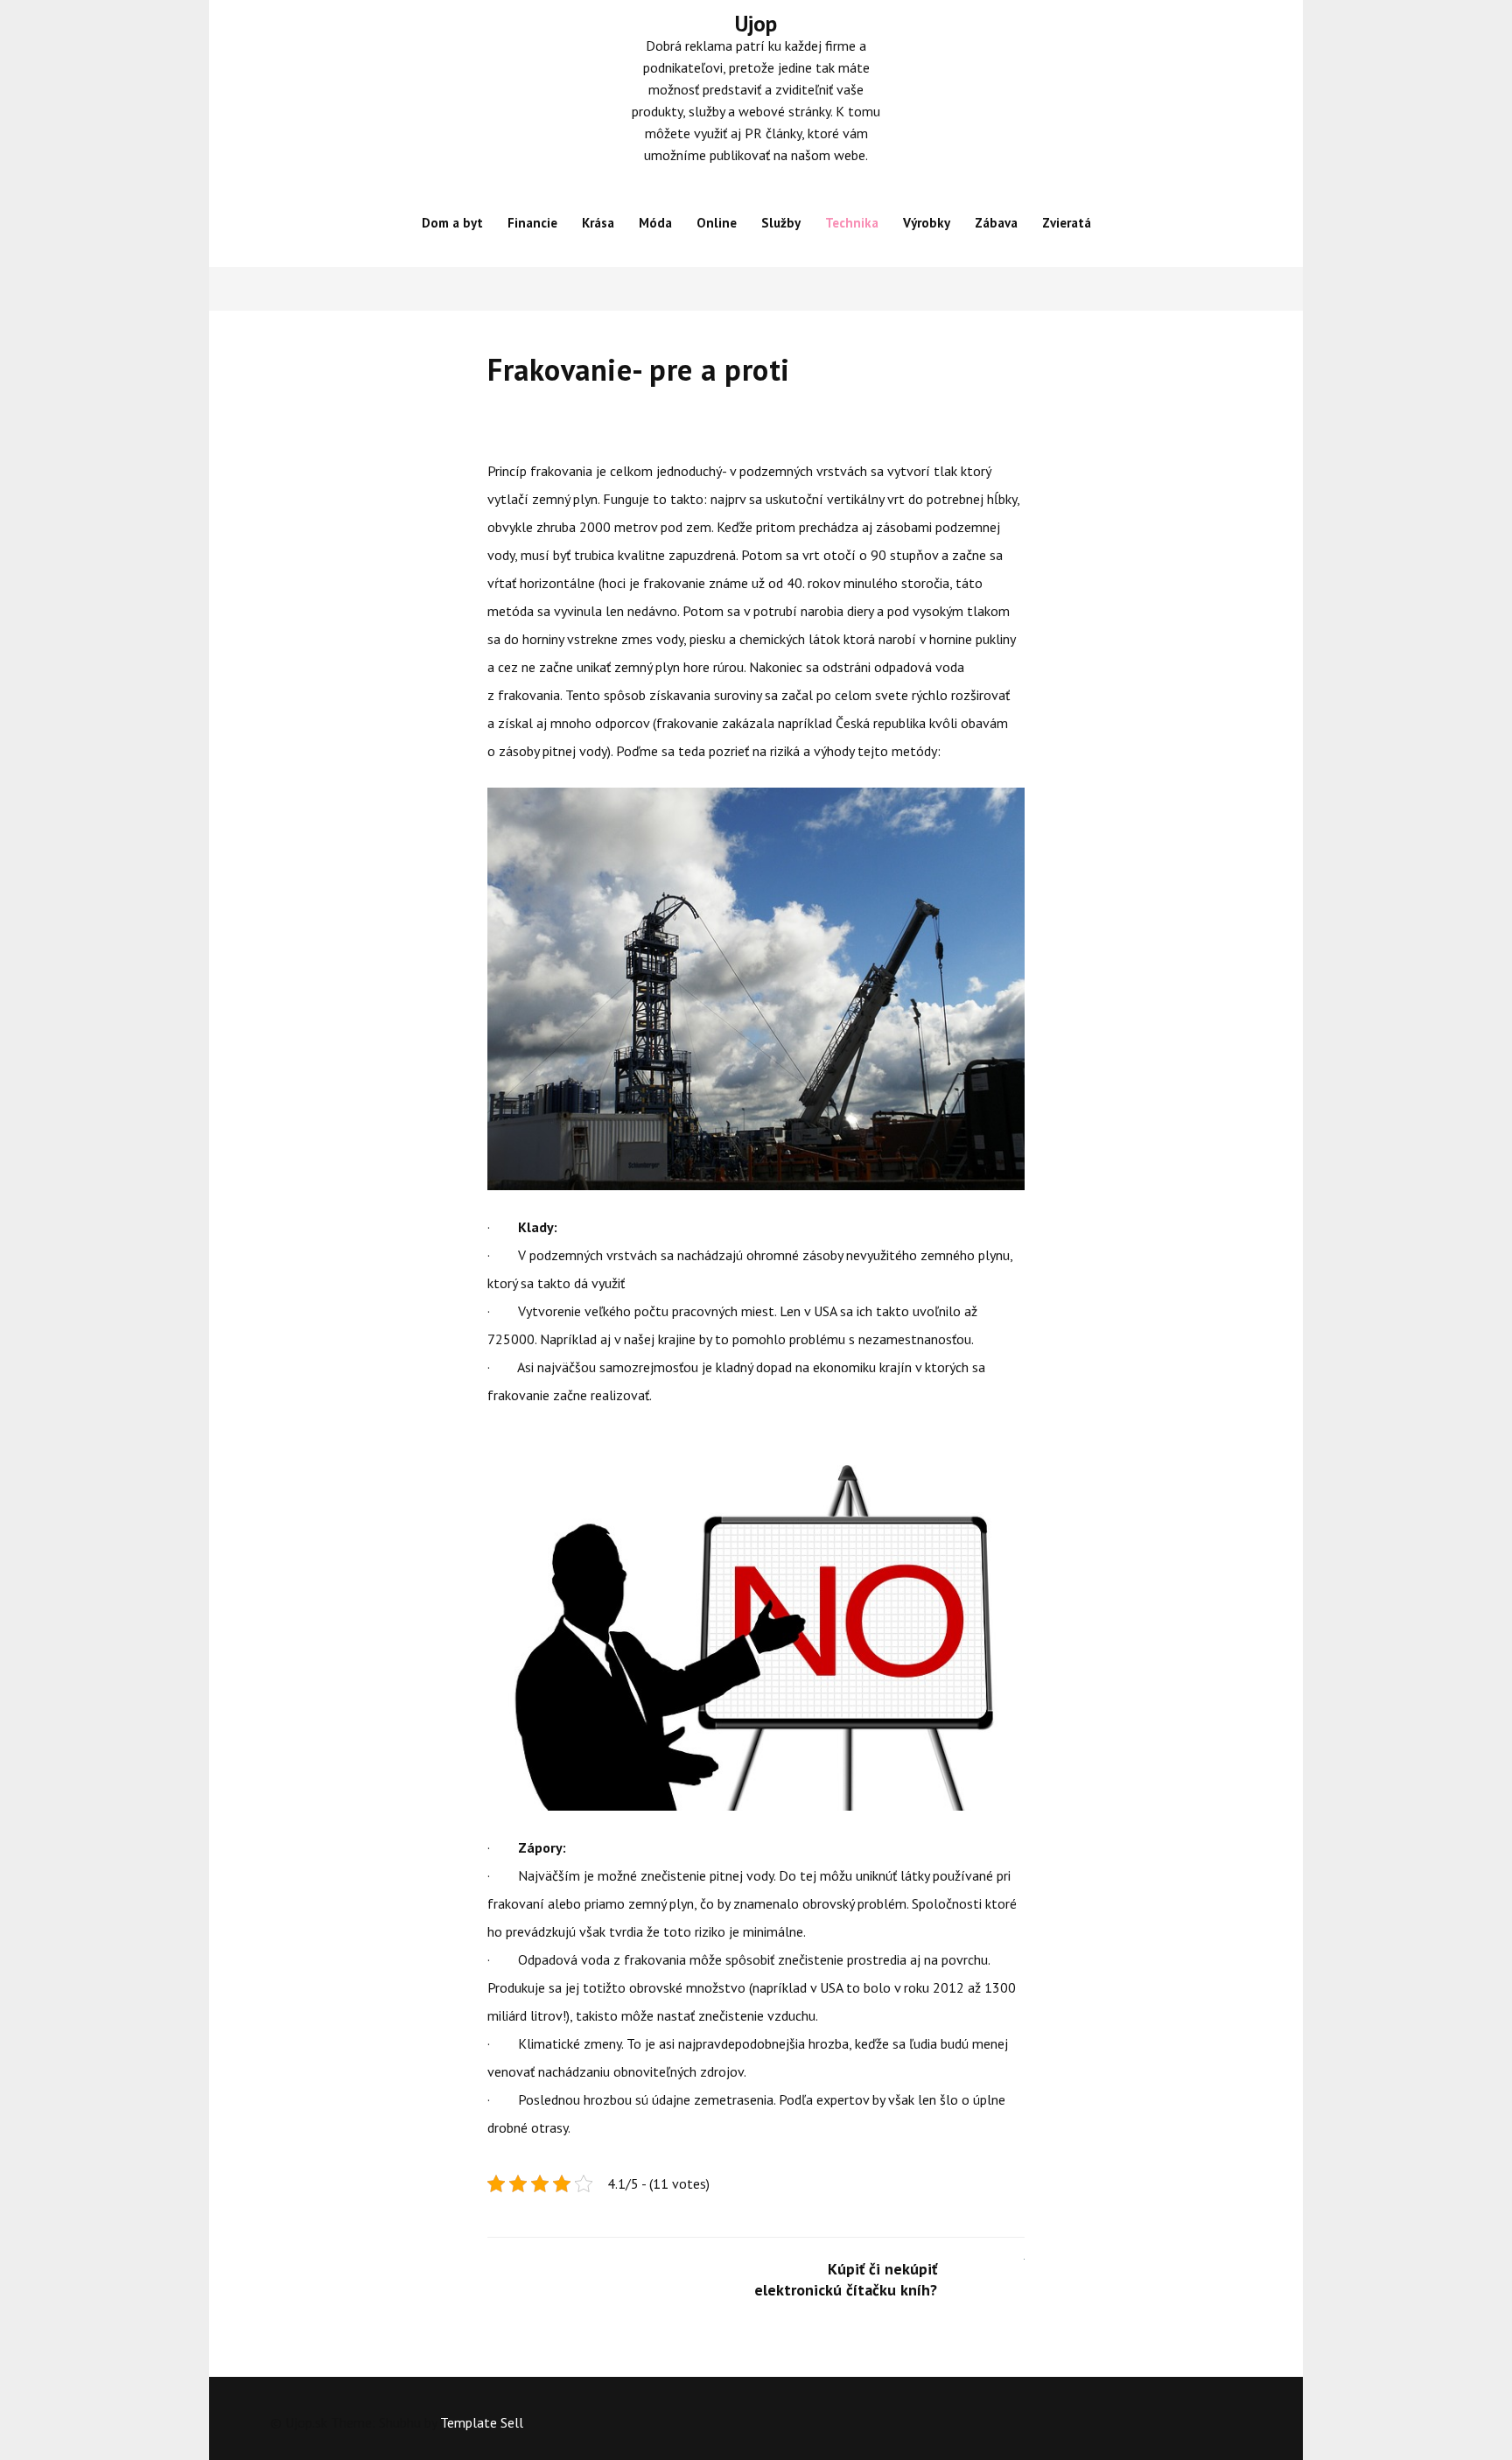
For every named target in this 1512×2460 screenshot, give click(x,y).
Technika (852, 223)
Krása (598, 223)
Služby (781, 223)
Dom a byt (452, 223)
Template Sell (482, 2422)
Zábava (996, 223)
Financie (532, 223)
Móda (655, 223)
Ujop (756, 24)
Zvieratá (1067, 223)
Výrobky (927, 223)
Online (717, 223)
